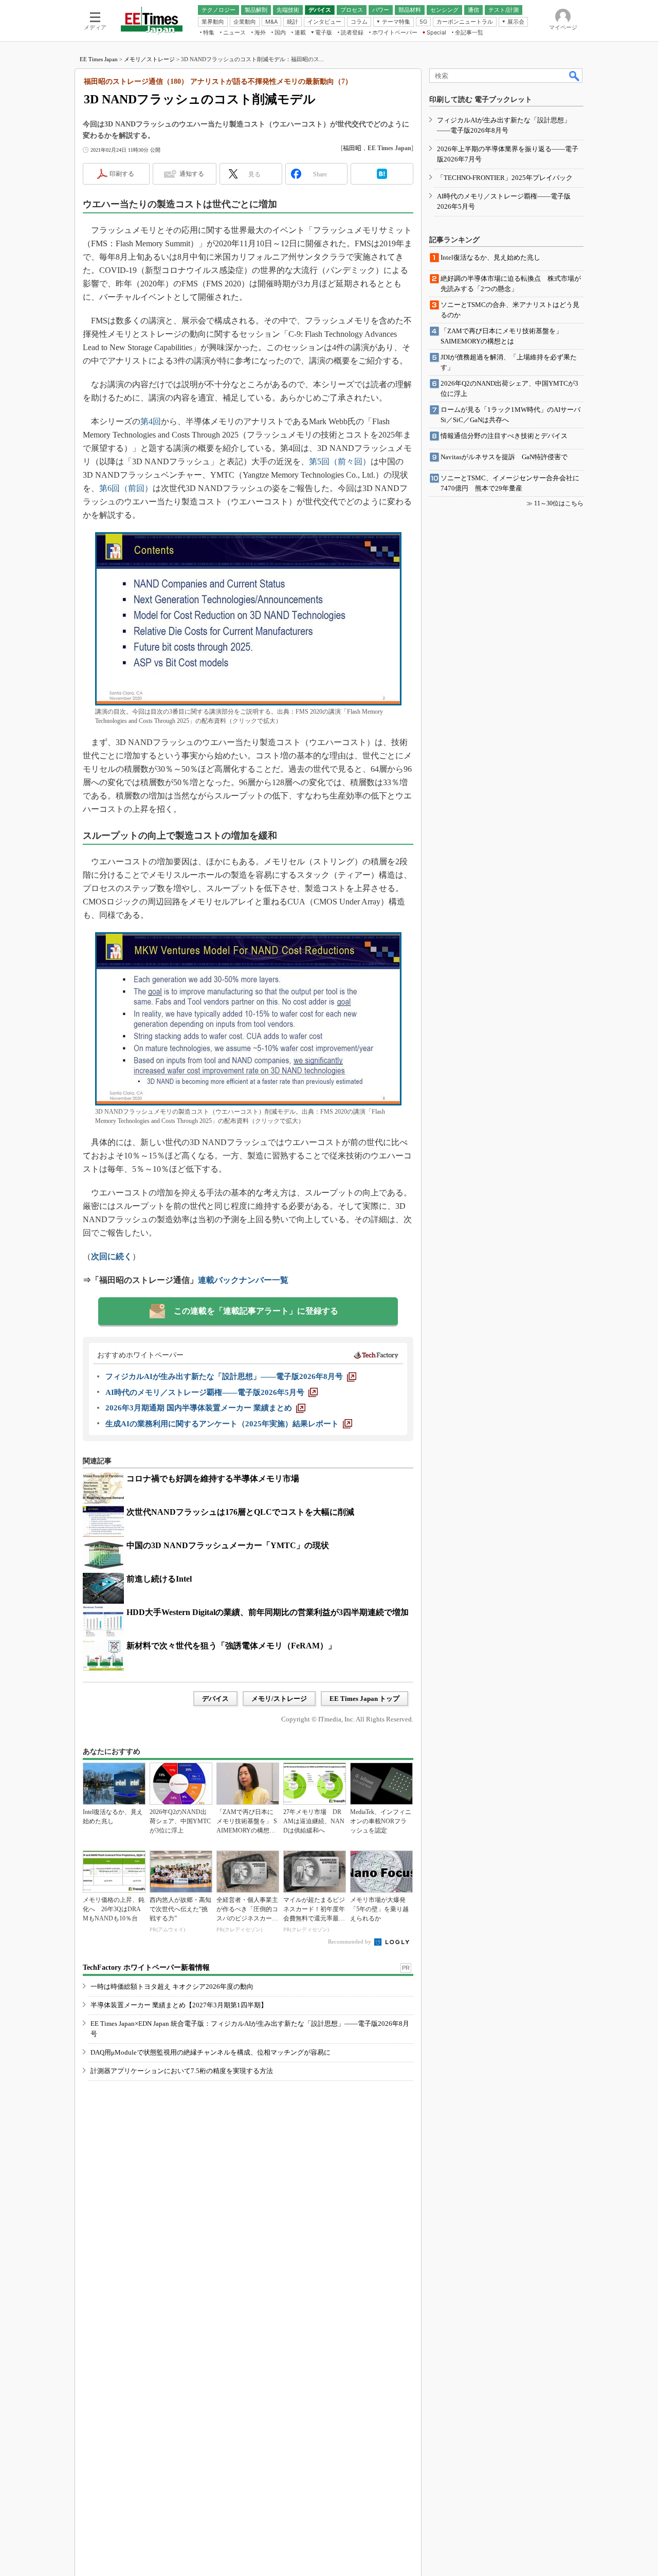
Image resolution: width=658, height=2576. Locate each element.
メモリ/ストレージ (279, 1699)
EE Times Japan (99, 59)
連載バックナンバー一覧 (243, 1280)
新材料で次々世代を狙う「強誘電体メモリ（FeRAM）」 (231, 1646)
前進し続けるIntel (159, 1579)
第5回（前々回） (340, 461)
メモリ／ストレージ (149, 59)
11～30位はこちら (559, 503)
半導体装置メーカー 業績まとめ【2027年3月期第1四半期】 (179, 2005)
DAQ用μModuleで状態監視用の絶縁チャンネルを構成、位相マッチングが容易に (211, 2052)
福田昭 (352, 148)
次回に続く (112, 1256)
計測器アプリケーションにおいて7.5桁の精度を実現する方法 (182, 2071)
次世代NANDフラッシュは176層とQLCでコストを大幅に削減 (240, 1512)
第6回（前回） (126, 488)
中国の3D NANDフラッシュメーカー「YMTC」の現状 (228, 1545)
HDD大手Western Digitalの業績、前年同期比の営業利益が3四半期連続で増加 (268, 1612)
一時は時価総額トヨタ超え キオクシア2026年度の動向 (172, 1987)
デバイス (215, 1699)
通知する (192, 174)
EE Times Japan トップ (364, 1699)
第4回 (151, 421)
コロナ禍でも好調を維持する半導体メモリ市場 (213, 1479)
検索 (575, 76)
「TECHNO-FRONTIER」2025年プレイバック (505, 178)
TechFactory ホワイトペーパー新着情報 (146, 1967)
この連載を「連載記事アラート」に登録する (256, 1311)
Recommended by (350, 1942)
